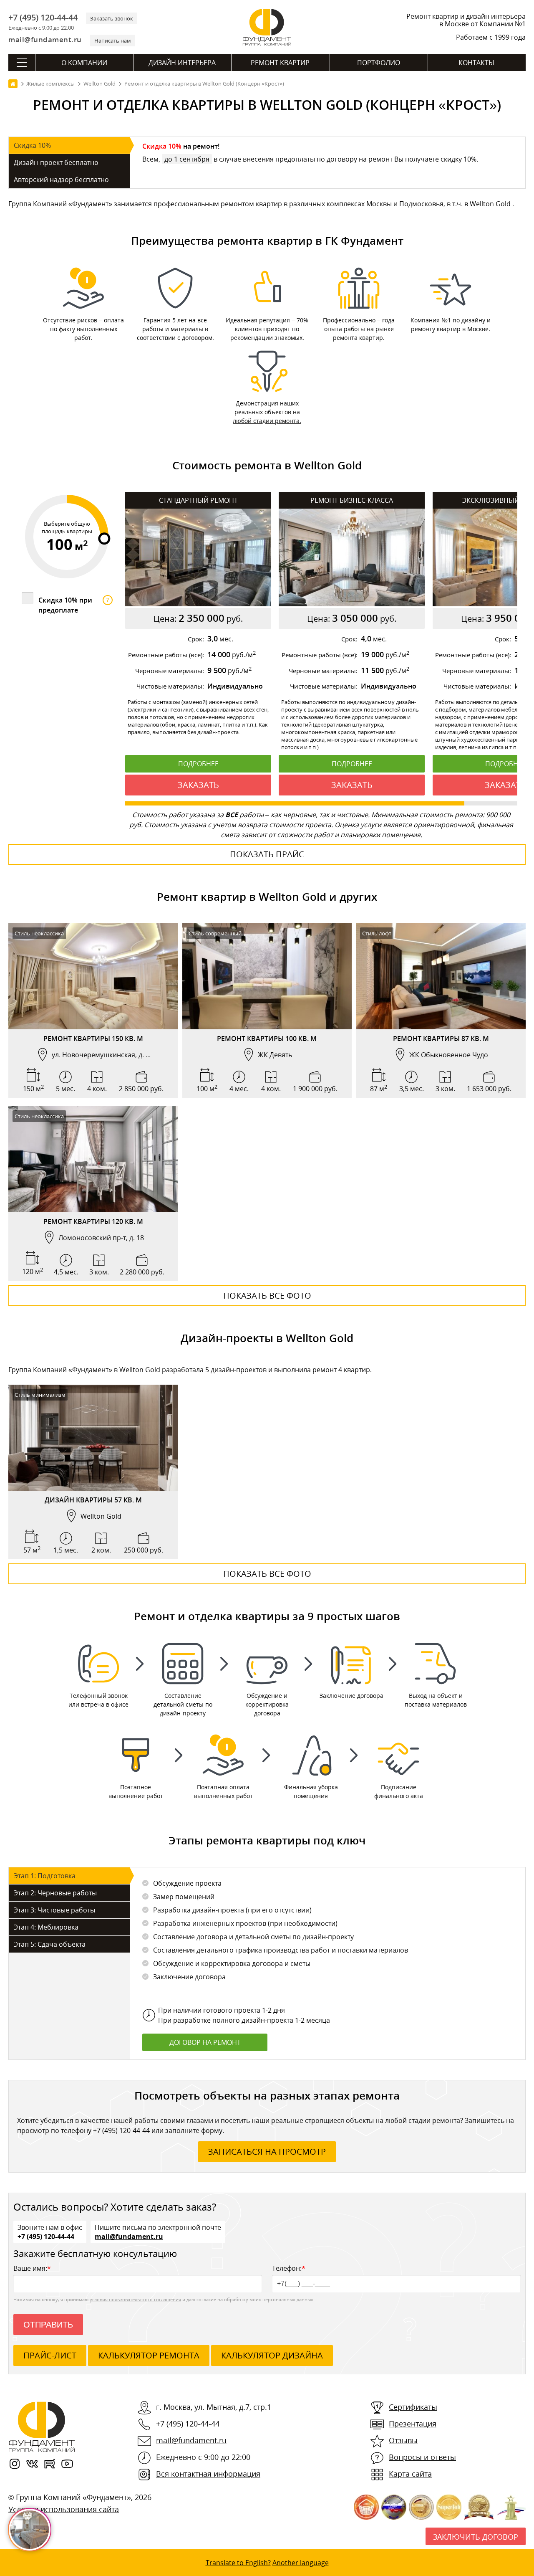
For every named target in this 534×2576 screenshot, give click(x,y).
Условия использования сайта (64, 2509)
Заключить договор (476, 2537)
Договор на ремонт (205, 2042)
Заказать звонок (112, 18)
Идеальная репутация (258, 320)
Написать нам (113, 41)
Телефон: (289, 2268)
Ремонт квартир (280, 63)
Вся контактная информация (208, 2474)
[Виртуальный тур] (93, 1021)
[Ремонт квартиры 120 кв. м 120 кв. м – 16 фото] (93, 1159)
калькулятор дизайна (272, 2355)
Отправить (48, 2325)
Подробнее (198, 764)
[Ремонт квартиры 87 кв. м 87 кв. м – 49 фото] (441, 976)
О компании (84, 63)
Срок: (196, 639)
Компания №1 (431, 320)
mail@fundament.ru (45, 39)
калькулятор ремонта (149, 2355)
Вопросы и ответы (422, 2457)
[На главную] (13, 84)
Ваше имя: (32, 2268)
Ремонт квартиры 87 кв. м (441, 1039)
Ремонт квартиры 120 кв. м (93, 1221)
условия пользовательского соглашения (135, 2299)
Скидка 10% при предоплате (74, 605)
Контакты (476, 63)
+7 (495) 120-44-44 (43, 18)
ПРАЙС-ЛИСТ (50, 2355)
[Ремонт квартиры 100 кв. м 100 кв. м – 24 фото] (267, 976)
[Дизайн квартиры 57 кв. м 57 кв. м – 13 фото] (93, 1438)
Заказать (198, 785)
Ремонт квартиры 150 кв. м (93, 1039)
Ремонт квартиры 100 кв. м (267, 1039)
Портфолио (379, 63)
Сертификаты (413, 2407)
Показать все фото (267, 1296)
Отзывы (403, 2440)
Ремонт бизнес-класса (352, 500)
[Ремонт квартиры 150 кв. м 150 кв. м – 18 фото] (93, 976)
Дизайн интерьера (182, 63)
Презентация (413, 2424)
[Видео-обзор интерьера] (76, 1021)
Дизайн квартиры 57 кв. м (93, 1500)
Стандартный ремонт (198, 500)
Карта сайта (410, 2474)
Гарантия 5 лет (165, 320)
